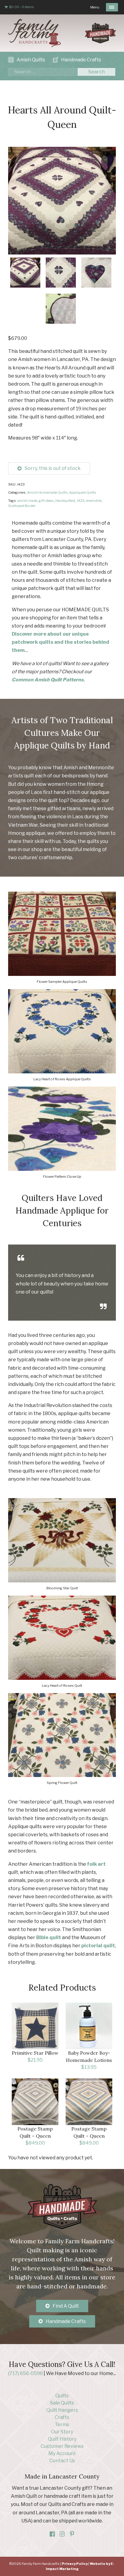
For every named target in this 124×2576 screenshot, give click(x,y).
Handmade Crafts (81, 60)
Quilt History (62, 2439)
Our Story (62, 2432)
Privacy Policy (75, 2564)
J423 (80, 501)
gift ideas (46, 501)
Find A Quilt (66, 2306)
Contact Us (62, 2461)
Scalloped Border (22, 506)
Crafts (62, 2417)
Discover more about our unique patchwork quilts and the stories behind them (60, 642)
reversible (94, 501)
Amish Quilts (31, 60)
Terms (62, 2425)
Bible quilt (49, 1937)
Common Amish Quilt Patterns (48, 680)
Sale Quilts (62, 2403)
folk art (96, 1864)
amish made (27, 501)
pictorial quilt (98, 1946)
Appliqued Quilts (83, 492)
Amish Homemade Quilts (47, 492)
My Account (62, 2453)
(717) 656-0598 (25, 2373)
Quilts (62, 2396)
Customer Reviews (62, 2446)
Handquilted (65, 501)
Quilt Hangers (62, 2410)
